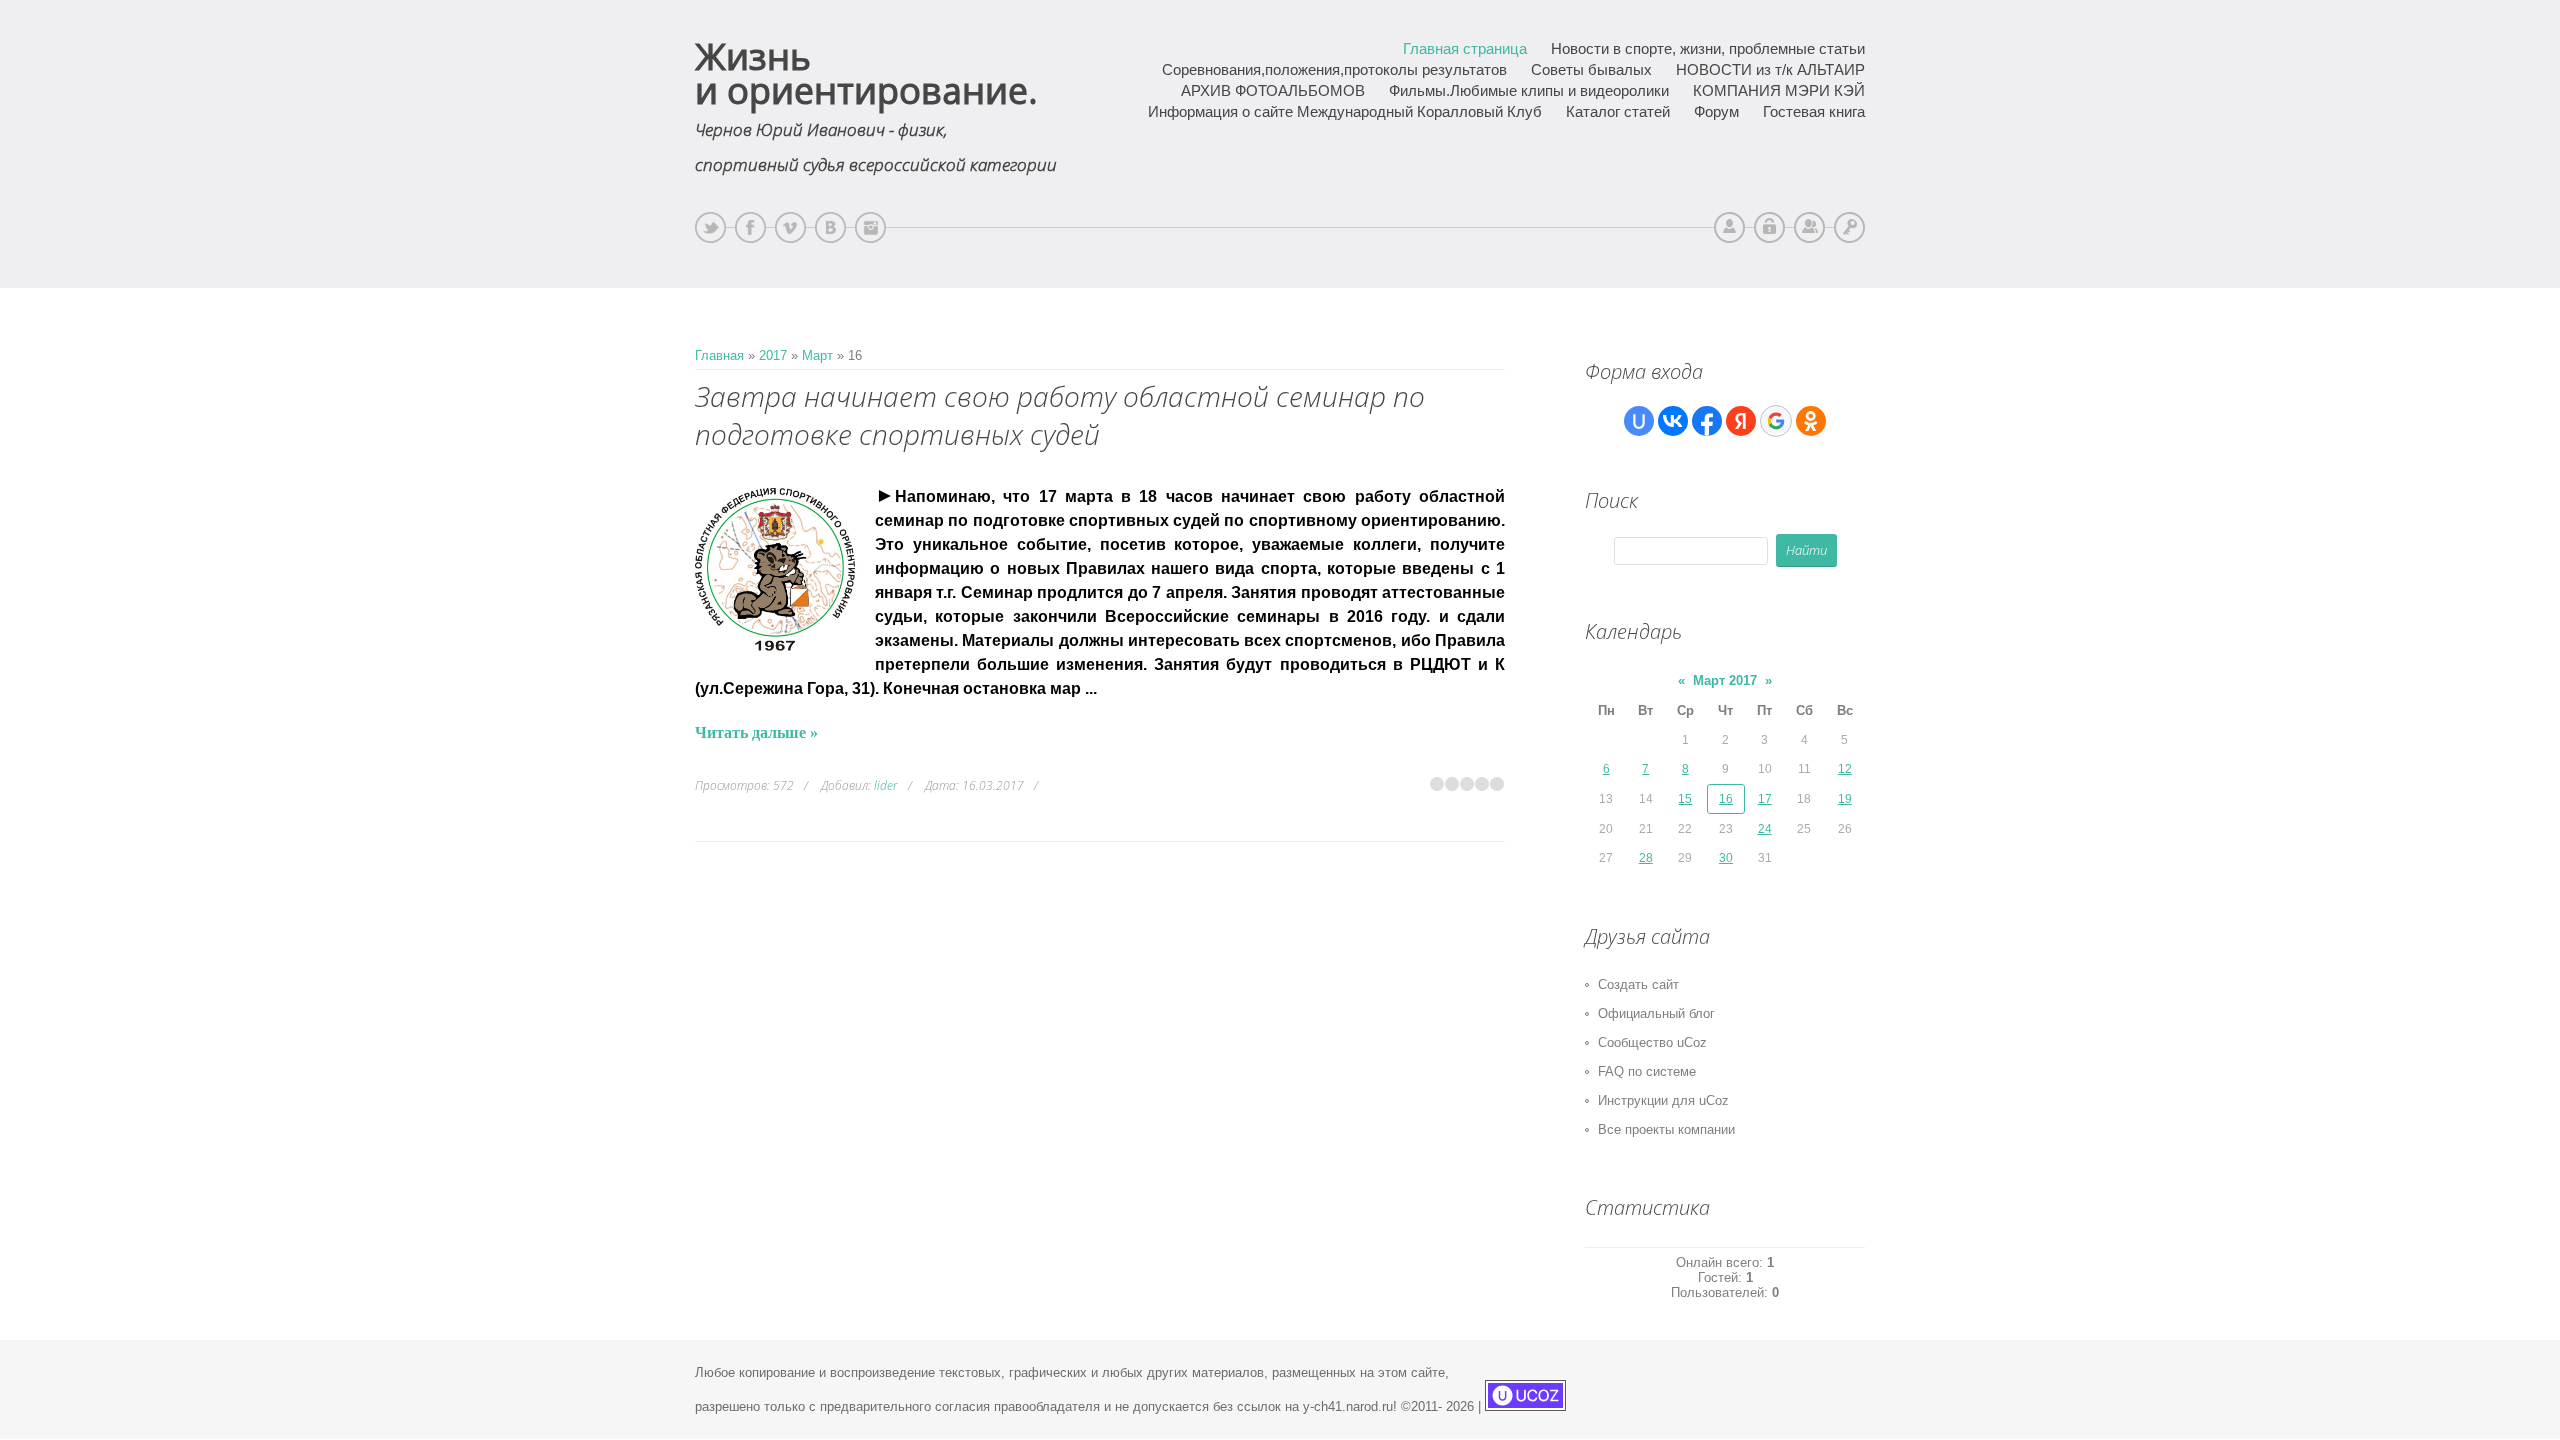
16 (1726, 799)
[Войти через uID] (1639, 421)
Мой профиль (1729, 227)
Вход (1849, 227)
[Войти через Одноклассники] (1811, 421)
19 (1845, 799)
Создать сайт (1638, 984)
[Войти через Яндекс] (1741, 421)
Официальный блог (1656, 1013)
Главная (719, 355)
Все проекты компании (1666, 1129)
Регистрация (1809, 227)
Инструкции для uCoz (1663, 1100)
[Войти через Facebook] (1707, 421)
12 (1845, 769)
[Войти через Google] (1776, 421)
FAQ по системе (1647, 1071)
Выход (1769, 227)
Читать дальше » (756, 732)
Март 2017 (1725, 680)
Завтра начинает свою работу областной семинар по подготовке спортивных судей (1060, 415)
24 (1765, 829)
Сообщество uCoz (1652, 1042)
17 (1765, 799)
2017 (773, 355)
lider (886, 785)
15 (1685, 799)
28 (1646, 858)
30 (1726, 858)
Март (817, 355)
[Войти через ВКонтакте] (1673, 421)
